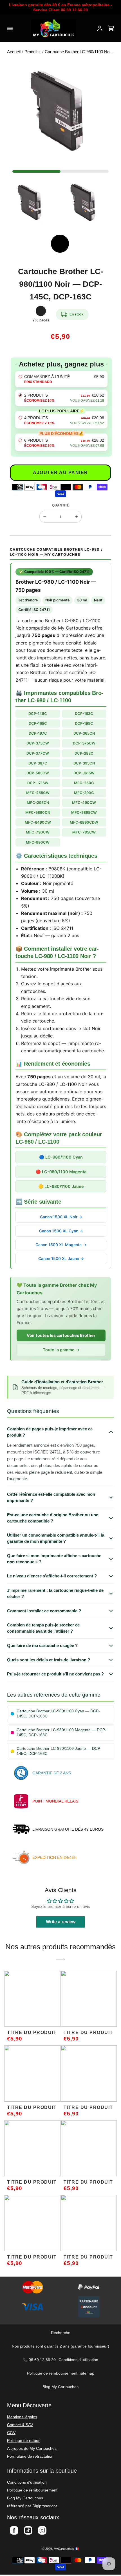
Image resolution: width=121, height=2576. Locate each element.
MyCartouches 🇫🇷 (66, 2549)
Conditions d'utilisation (78, 2360)
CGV (11, 2433)
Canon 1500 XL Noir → (61, 1217)
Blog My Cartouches (60, 2387)
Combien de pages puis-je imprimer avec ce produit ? (50, 1432)
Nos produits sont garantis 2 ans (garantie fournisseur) (60, 2346)
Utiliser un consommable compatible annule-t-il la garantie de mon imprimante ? (56, 1538)
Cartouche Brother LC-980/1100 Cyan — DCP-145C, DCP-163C (58, 1714)
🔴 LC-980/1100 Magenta (61, 1172)
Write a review (61, 1922)
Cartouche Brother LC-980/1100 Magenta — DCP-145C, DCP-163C (61, 1732)
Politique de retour (23, 2441)
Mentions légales (22, 2417)
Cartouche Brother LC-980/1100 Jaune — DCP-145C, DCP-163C (59, 1751)
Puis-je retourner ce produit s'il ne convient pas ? (55, 1674)
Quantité (61, 505)
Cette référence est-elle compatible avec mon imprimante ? (51, 1497)
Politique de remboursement (52, 2373)
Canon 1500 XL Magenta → (61, 1245)
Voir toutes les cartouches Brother (61, 1335)
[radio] (61, 379)
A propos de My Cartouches (32, 2448)
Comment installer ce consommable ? (44, 1611)
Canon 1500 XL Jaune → (61, 1258)
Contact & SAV (20, 2425)
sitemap (87, 2373)
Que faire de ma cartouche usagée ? (42, 1645)
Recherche (61, 2333)
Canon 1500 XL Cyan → (61, 1231)
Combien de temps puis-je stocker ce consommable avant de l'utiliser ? (43, 1628)
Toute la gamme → (61, 1350)
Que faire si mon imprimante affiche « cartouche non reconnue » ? (54, 1559)
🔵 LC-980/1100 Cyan (61, 1157)
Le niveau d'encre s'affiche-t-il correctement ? (52, 1576)
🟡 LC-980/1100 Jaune (61, 1186)
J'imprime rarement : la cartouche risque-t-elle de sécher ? (55, 1593)
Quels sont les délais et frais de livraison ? (49, 1660)
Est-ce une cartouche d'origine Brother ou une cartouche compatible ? (53, 1518)
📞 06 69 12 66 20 (39, 2360)
